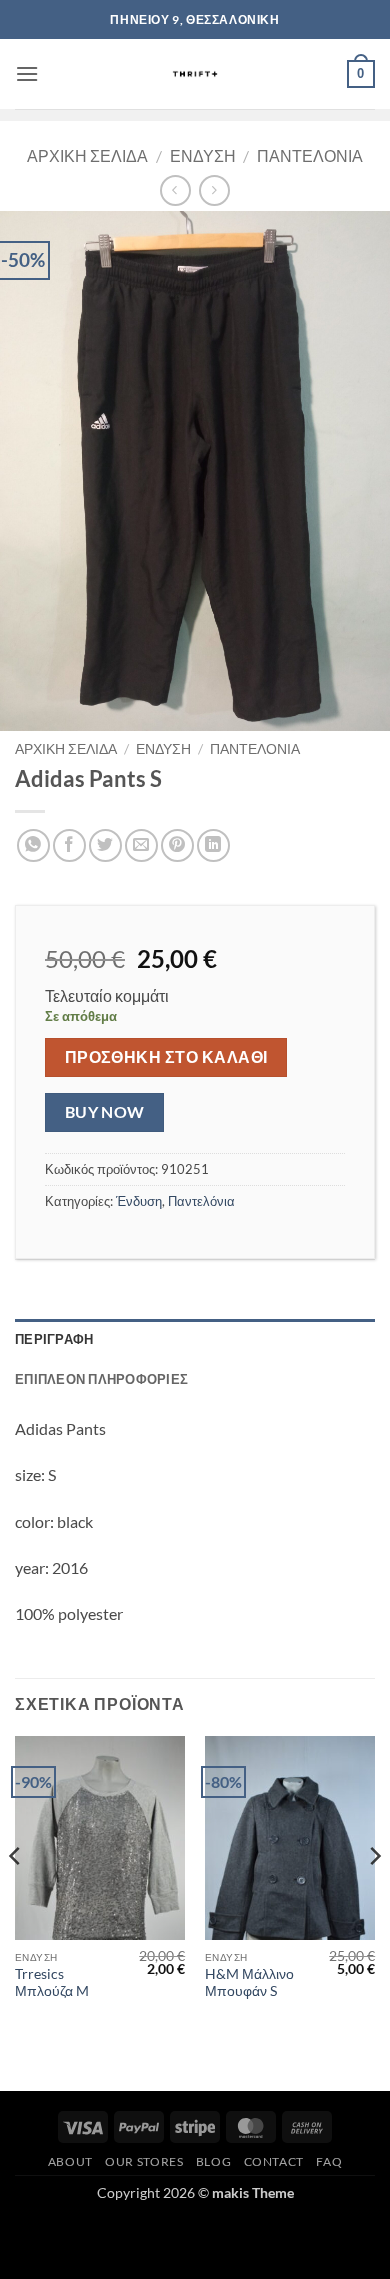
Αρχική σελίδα (87, 155)
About (70, 2161)
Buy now (105, 1112)
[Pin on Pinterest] (177, 845)
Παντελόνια (310, 155)
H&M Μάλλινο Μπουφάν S (249, 1983)
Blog (213, 2161)
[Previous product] (214, 190)
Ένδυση (203, 155)
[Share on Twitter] (105, 845)
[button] (27, 73)
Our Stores (144, 2161)
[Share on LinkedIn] (213, 845)
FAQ (329, 2161)
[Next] (374, 1896)
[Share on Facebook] (69, 845)
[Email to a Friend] (141, 845)
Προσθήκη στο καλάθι (166, 1057)
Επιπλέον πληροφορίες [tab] (101, 1379)
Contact (274, 2161)
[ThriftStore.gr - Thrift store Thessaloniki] (195, 74)
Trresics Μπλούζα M (52, 1983)
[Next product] (175, 190)
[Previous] (16, 1896)
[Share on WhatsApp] (33, 845)
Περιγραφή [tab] (54, 1339)
